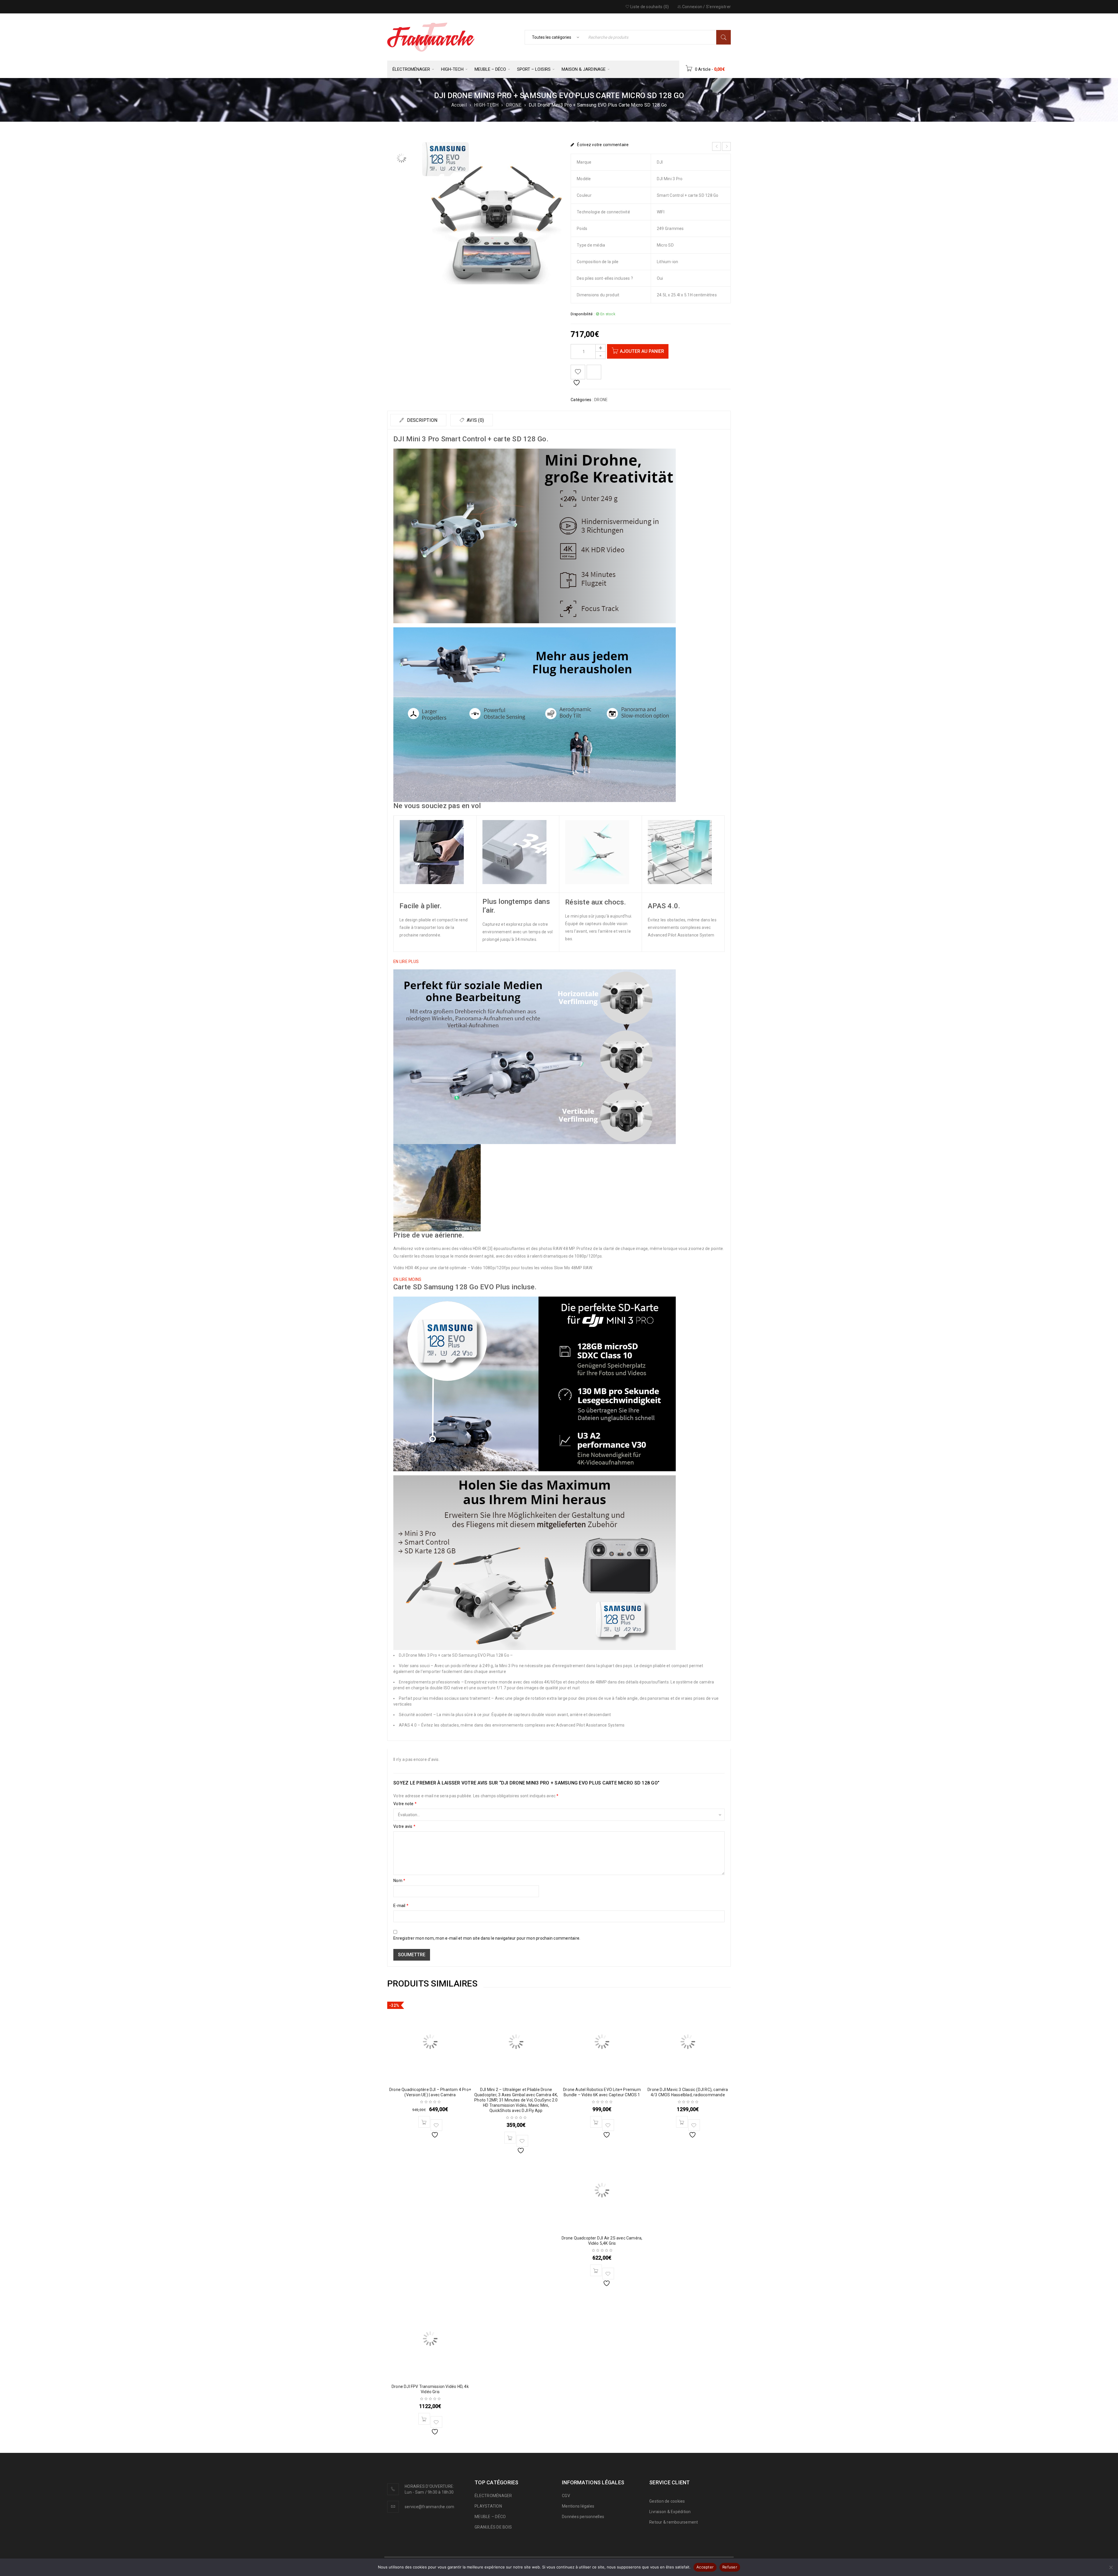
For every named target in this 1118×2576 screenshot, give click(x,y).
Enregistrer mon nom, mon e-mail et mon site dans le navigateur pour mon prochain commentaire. (487, 1938)
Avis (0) (475, 420)
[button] (406, 962)
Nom (399, 1881)
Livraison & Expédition (670, 2512)
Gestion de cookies (667, 2501)
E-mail (401, 1906)
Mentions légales (578, 2506)
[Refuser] (1111, 2567)
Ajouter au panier (642, 351)
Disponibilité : (583, 314)
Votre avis (404, 1826)
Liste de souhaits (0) (649, 7)
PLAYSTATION (488, 2506)
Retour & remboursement (674, 2522)
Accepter (705, 2567)
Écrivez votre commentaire (603, 145)
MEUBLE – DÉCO (490, 2517)
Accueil (459, 105)
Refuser (730, 2567)
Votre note (405, 1804)
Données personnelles (583, 2517)
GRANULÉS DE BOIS (493, 2527)
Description (421, 420)
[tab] (418, 420)
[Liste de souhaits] (578, 372)
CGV (566, 2496)
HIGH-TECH (486, 105)
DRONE (514, 105)
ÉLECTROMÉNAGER (493, 2496)
